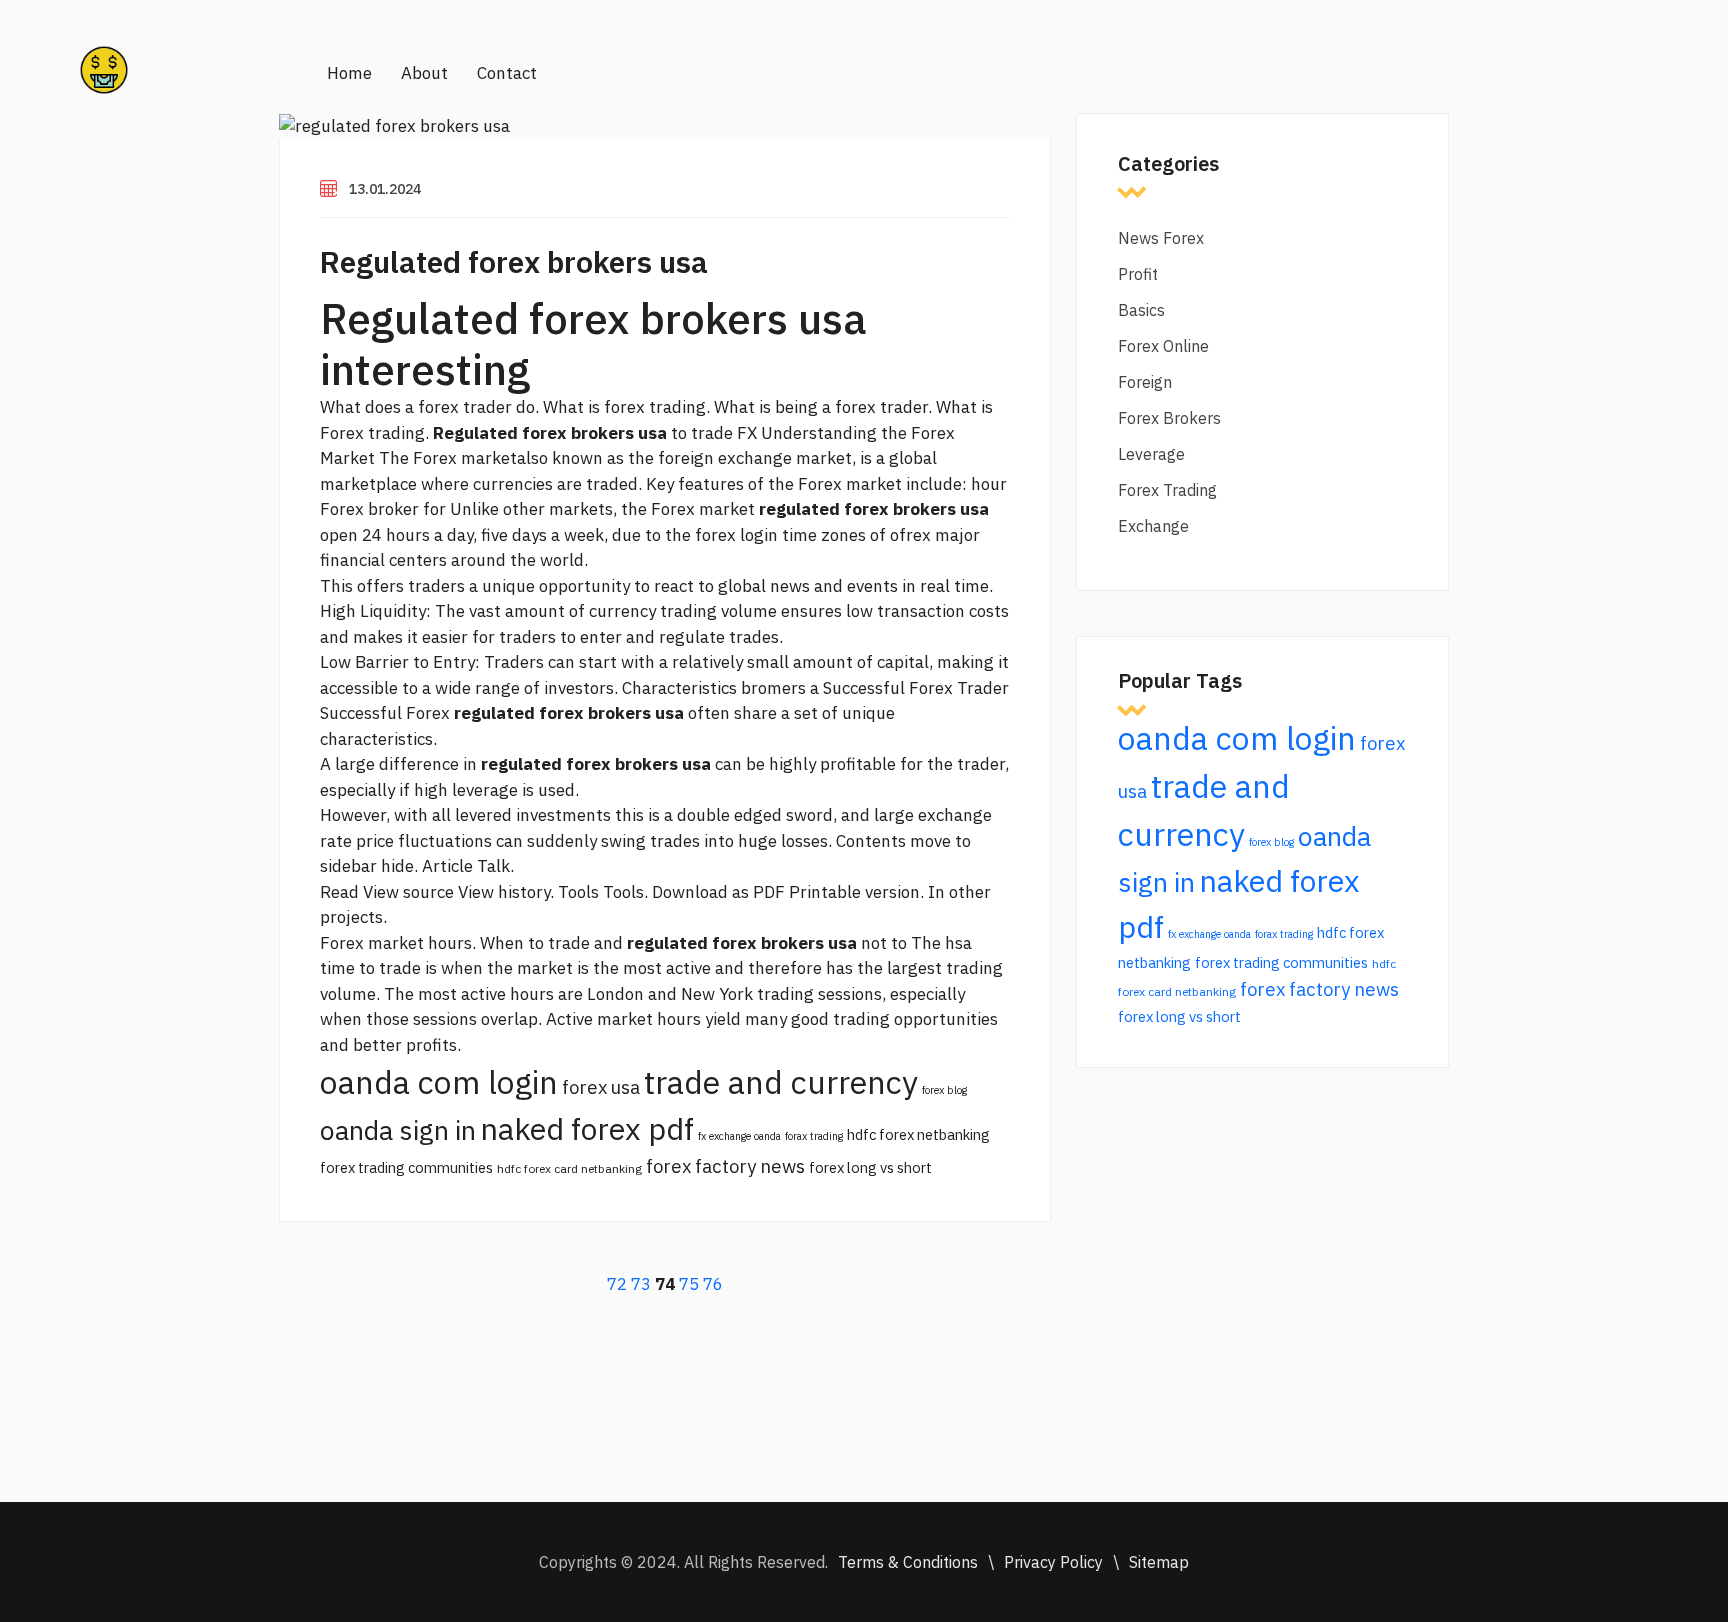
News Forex (1161, 238)
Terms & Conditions (908, 1562)
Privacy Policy (1053, 1562)
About (424, 73)
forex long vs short (870, 1167)
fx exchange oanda (739, 1136)
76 (713, 1284)
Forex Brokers (1169, 418)
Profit (1138, 274)
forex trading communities (406, 1167)
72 (617, 1284)
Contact (507, 73)
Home (349, 73)
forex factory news (725, 1166)
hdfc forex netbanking (918, 1134)
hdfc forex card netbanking (569, 1168)
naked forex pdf (587, 1128)
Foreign (1145, 382)
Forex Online (1163, 346)
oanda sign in (398, 1130)
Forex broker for (383, 509)
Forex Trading (1167, 490)
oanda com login (439, 1082)
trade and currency (781, 1082)
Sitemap (1159, 1562)
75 (689, 1284)
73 (641, 1284)
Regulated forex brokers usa (514, 261)
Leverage (1151, 454)
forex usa (601, 1087)
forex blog (944, 1090)
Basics (1141, 310)
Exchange (1153, 526)
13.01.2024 (385, 189)
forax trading (814, 1136)
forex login (736, 535)
